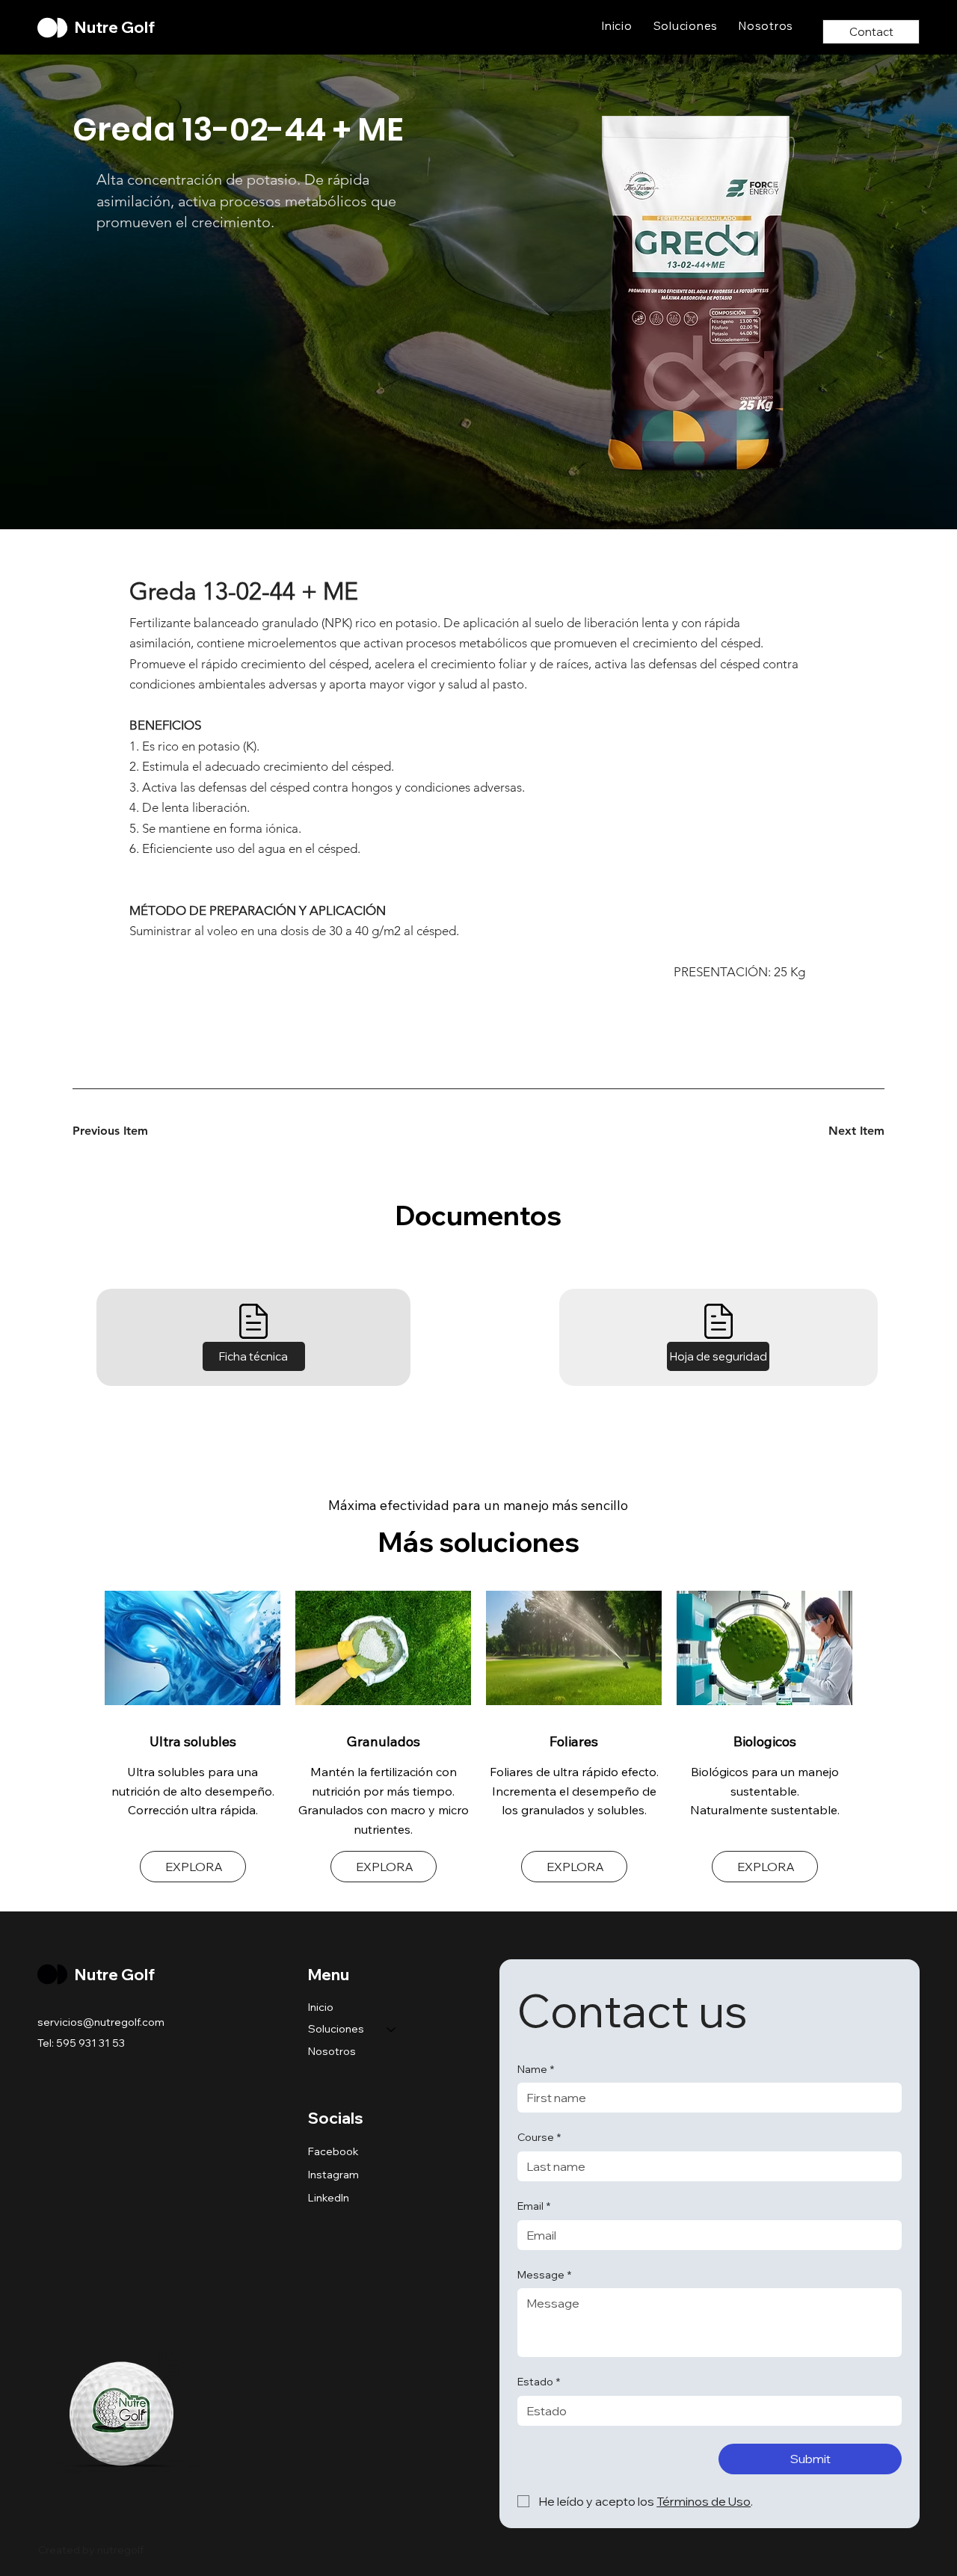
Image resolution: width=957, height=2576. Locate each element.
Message (544, 2275)
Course (539, 2137)
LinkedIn (329, 2198)
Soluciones (336, 2029)
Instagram (333, 2175)
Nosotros (332, 2051)
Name (536, 2069)
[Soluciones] (392, 2030)
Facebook (333, 2151)
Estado (539, 2382)
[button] (254, 1357)
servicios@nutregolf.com (101, 2022)
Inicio (321, 2007)
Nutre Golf (115, 27)
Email (534, 2206)
